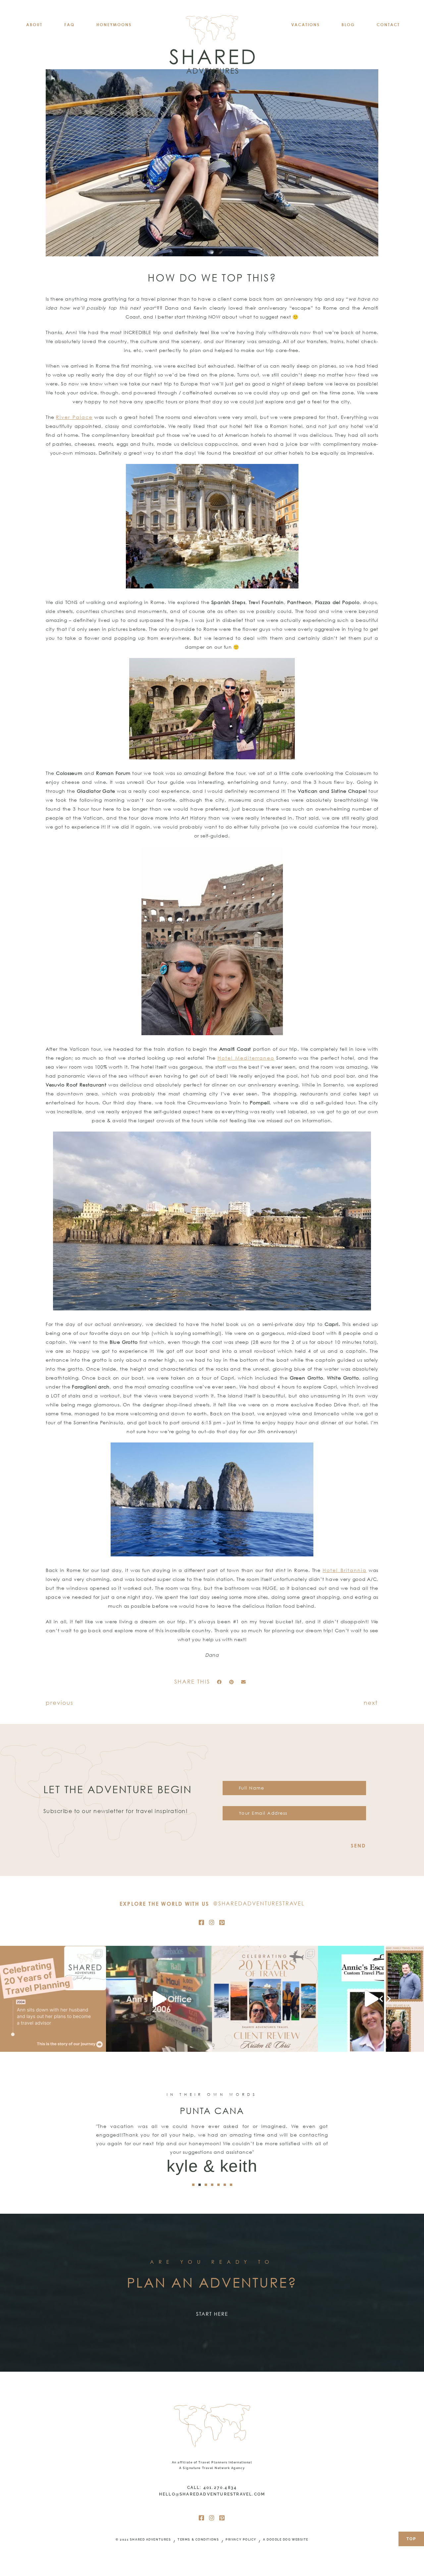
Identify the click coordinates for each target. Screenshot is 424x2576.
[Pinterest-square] (222, 1922)
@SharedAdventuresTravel (259, 1903)
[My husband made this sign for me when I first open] (159, 1999)
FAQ (69, 25)
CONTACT (388, 25)
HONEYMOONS (114, 25)
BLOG (348, 25)
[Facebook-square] (202, 1922)
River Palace (74, 417)
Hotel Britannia (345, 1570)
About (34, 25)
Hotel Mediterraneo (246, 1058)
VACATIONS (305, 25)
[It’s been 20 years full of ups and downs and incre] (53, 1999)
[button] (219, 1682)
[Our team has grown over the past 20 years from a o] (371, 1999)
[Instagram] (212, 1922)
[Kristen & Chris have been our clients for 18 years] (265, 1999)
